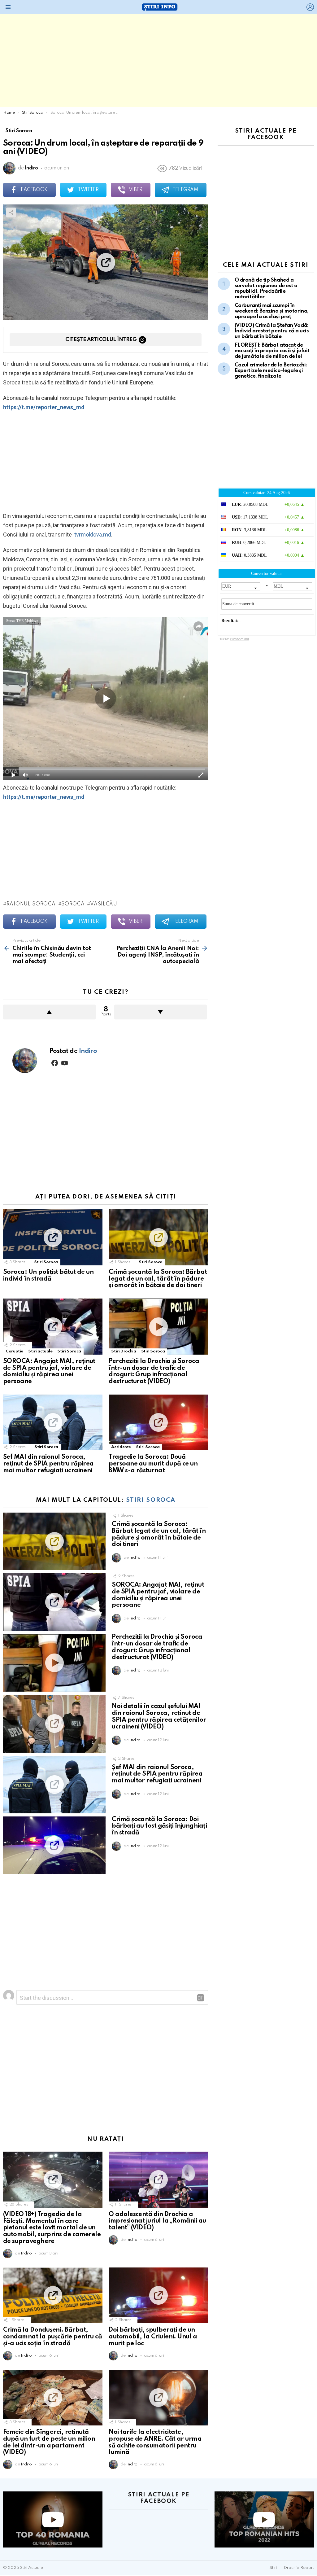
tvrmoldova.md (92, 534)
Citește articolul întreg (101, 340)
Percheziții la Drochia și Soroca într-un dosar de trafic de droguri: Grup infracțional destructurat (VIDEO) (154, 1371)
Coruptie (14, 1351)
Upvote (49, 1012)
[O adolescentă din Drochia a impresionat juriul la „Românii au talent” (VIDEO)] (158, 2180)
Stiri (273, 2568)
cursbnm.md (239, 639)
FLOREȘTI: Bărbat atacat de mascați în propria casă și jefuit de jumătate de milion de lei (272, 351)
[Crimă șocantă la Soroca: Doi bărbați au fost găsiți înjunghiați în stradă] (54, 1845)
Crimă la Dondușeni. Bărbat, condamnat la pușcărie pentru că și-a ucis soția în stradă (52, 2337)
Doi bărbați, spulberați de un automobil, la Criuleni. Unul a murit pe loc (153, 2337)
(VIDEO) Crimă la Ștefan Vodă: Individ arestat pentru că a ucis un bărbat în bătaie (272, 331)
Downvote (161, 1012)
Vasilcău (104, 904)
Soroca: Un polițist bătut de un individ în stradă (48, 1276)
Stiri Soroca (46, 1262)
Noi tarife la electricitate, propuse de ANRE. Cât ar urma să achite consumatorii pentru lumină (155, 2442)
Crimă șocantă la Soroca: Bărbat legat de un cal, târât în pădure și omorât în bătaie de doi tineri (158, 1279)
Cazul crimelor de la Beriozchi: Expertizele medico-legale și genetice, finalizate (271, 371)
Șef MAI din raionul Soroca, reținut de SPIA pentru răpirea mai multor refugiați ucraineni (48, 1464)
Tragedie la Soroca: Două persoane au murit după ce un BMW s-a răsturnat (153, 1464)
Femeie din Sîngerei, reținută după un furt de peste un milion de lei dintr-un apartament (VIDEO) (49, 2442)
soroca (73, 904)
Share (11, 212)
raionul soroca (31, 904)
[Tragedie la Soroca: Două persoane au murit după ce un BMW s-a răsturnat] (158, 1423)
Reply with (201, 1998)
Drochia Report (299, 2568)
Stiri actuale (40, 1351)
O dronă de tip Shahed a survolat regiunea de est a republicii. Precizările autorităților (266, 289)
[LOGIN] (310, 7)
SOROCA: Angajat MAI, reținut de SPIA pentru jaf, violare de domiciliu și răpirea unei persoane (49, 1371)
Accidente (121, 1447)
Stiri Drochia (124, 1351)
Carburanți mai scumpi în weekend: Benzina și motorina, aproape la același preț (272, 311)
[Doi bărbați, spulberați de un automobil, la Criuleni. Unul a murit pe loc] (158, 2296)
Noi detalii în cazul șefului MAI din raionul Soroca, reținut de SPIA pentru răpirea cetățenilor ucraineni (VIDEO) (159, 1717)
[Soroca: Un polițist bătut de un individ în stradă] (53, 1237)
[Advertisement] (158, 60)
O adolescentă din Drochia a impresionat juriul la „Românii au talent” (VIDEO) (157, 2221)
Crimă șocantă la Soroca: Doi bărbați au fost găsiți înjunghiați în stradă (159, 1826)
